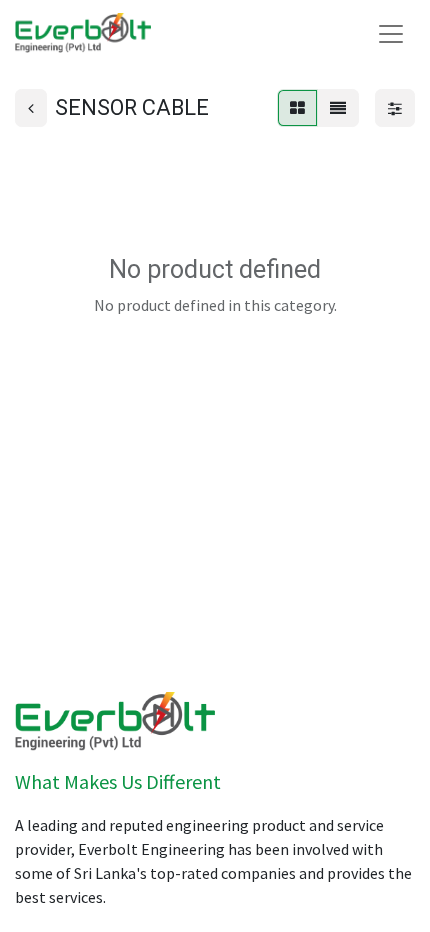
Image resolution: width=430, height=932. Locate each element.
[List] (338, 108)
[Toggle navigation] (391, 33)
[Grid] (297, 108)
